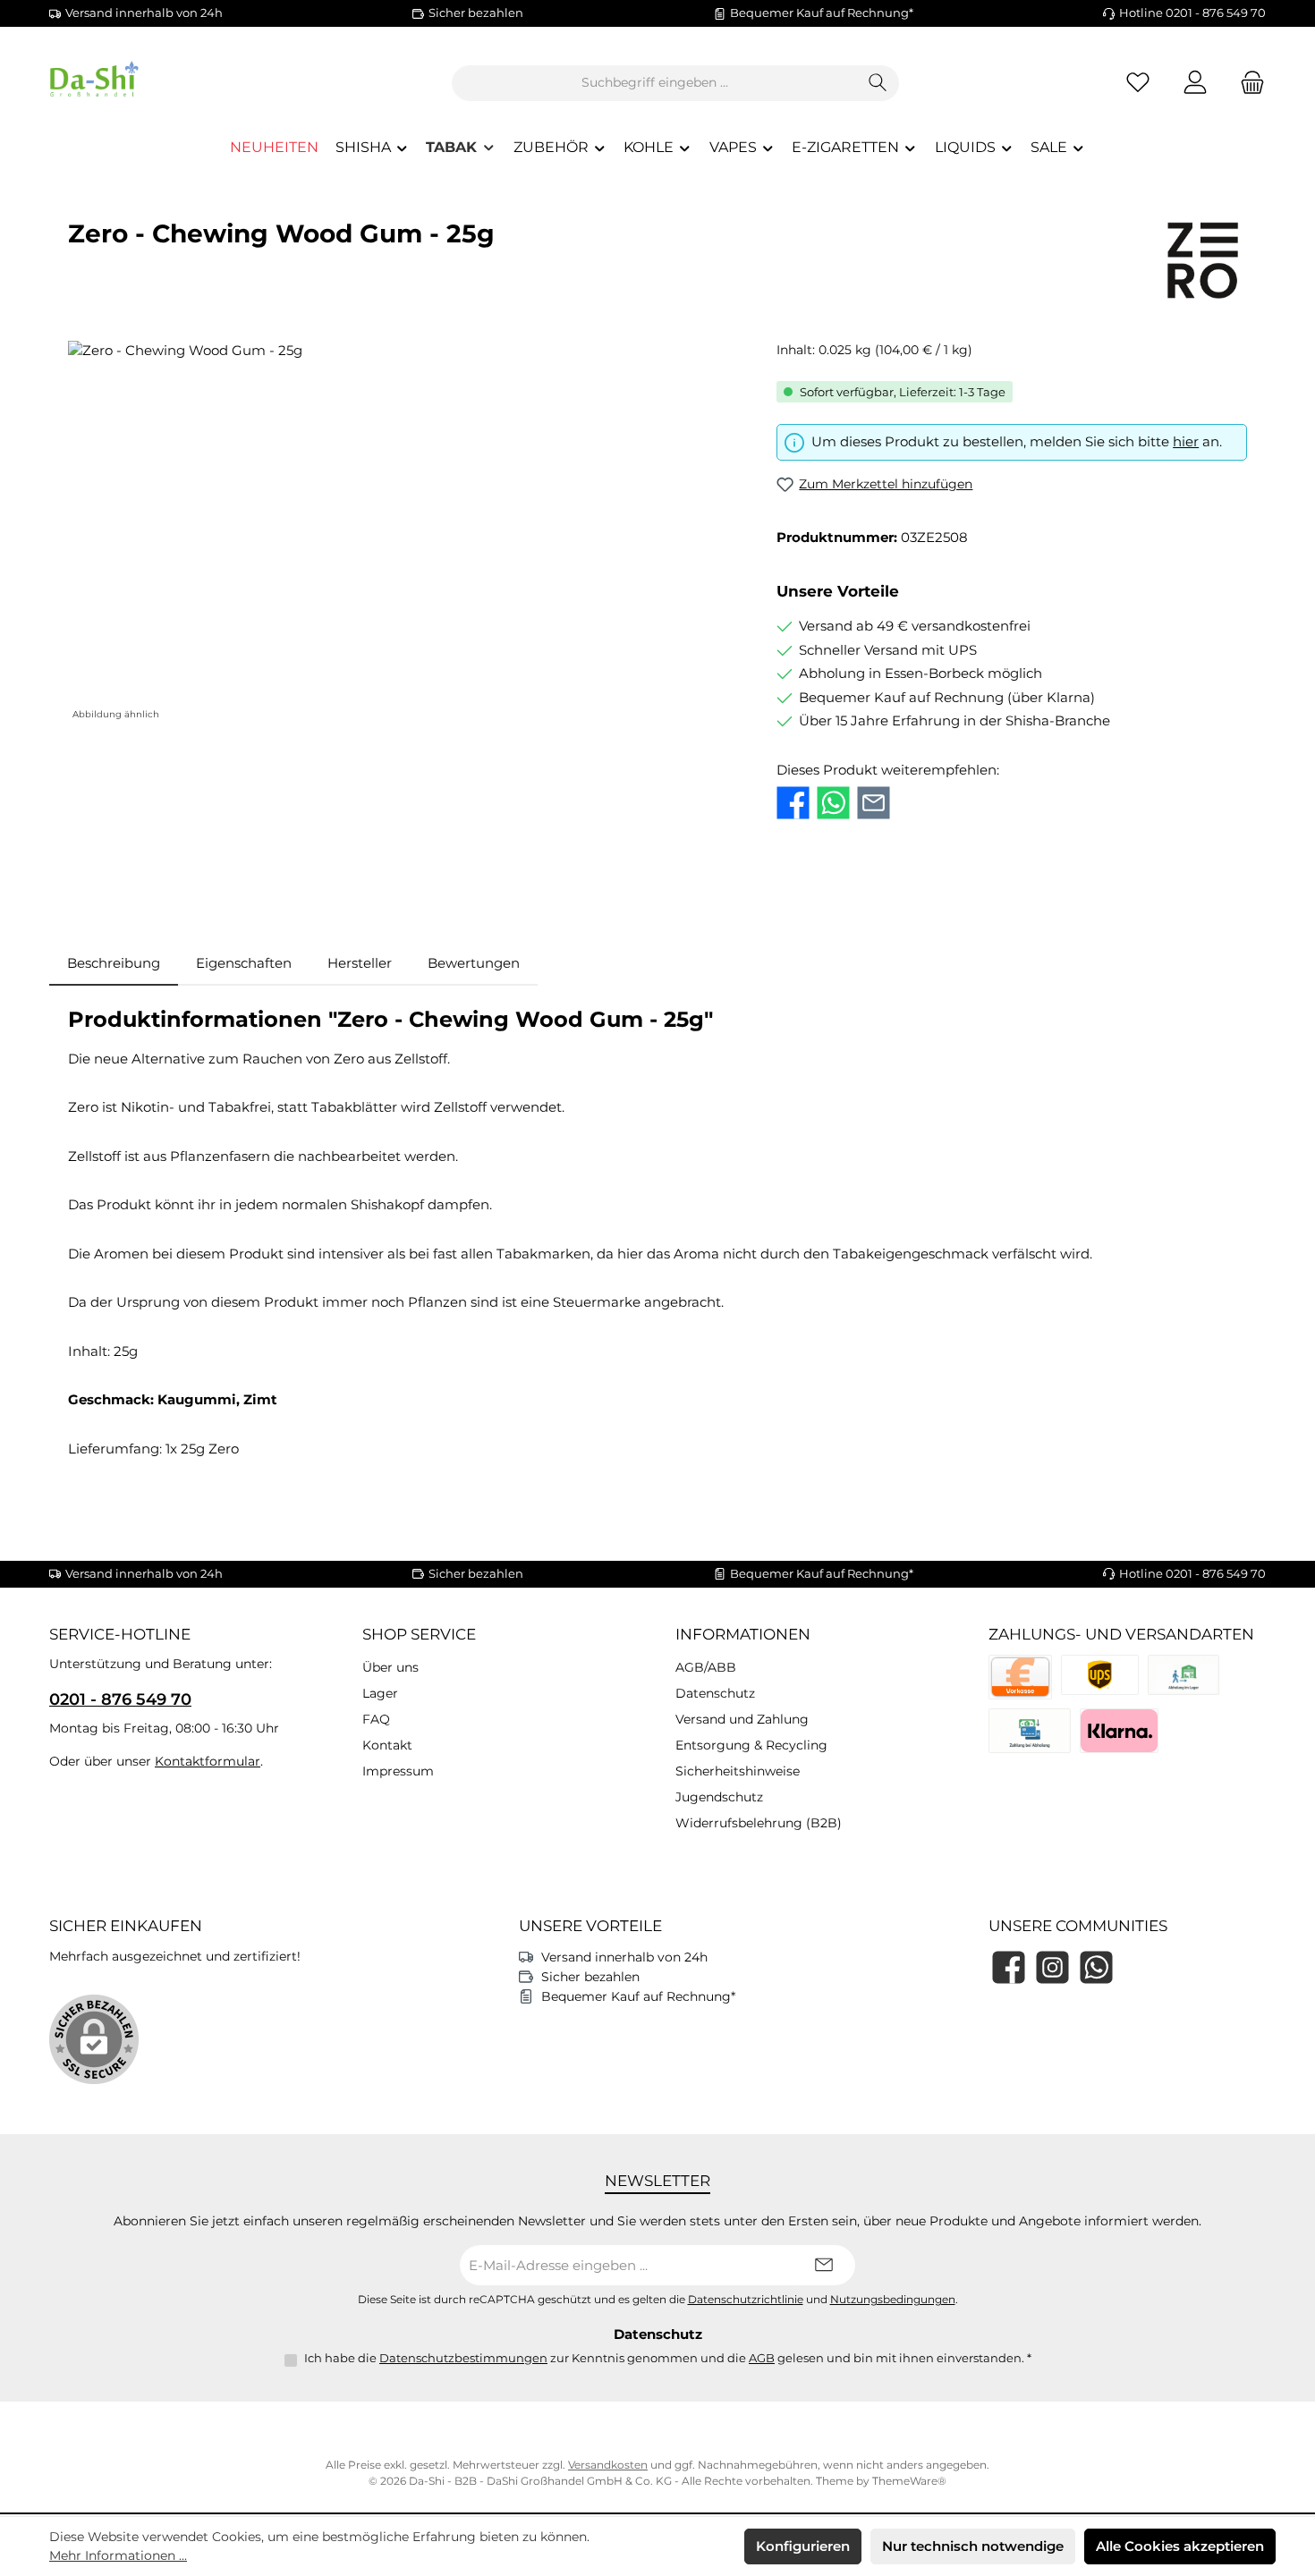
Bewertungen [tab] (474, 963)
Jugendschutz (719, 1797)
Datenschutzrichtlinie (746, 2300)
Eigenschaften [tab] (244, 963)
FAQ (376, 1719)
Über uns (390, 1667)
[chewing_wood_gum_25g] (404, 533)
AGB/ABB (706, 1667)
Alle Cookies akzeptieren (1180, 2546)
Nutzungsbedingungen (893, 2300)
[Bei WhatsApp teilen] (833, 803)
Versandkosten (608, 2465)
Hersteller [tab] (360, 963)
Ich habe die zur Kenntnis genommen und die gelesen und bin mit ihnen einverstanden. (668, 2358)
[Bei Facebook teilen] (793, 803)
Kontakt (387, 1745)
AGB (762, 2358)
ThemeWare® (909, 2481)
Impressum (398, 1771)
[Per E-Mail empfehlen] (874, 803)
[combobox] (655, 83)
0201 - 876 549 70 (120, 1699)
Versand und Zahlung (742, 1719)
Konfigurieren (803, 2546)
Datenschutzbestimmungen (463, 2358)
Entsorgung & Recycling (751, 1745)
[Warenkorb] (1247, 83)
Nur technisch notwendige (973, 2546)
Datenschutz (715, 1693)
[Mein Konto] (1195, 83)
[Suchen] (878, 83)
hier (1186, 441)
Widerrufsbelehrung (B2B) (759, 1823)
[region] (404, 533)
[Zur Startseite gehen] (148, 83)
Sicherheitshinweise (738, 1771)
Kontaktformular (208, 1761)
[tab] (114, 964)
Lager (380, 1693)
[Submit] (824, 2265)
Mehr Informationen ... (118, 2555)
